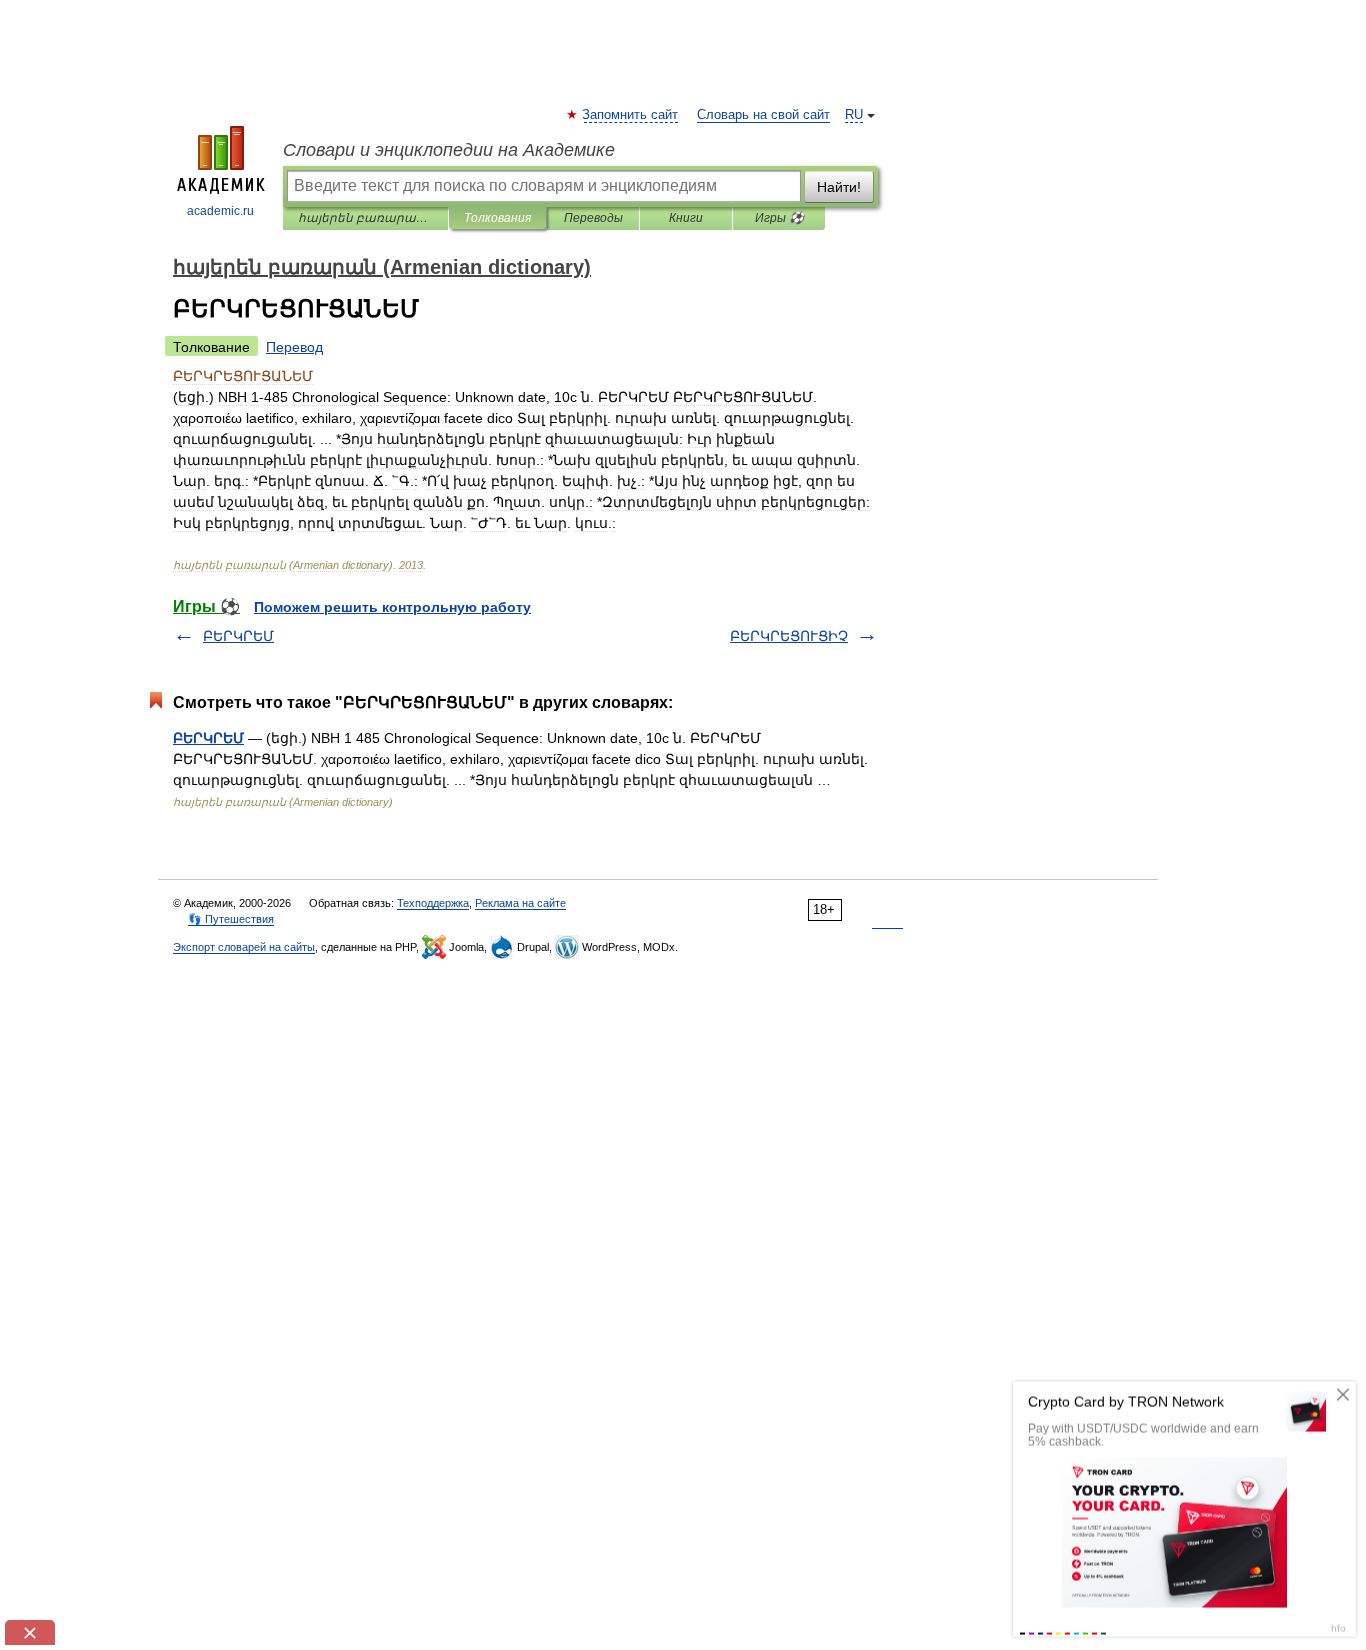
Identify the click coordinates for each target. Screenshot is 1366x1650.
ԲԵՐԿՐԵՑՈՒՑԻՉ (789, 636)
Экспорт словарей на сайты (244, 947)
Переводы (593, 218)
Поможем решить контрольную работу (392, 607)
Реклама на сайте (520, 903)
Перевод (294, 347)
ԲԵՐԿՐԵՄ (238, 636)
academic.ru (220, 211)
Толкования (497, 218)
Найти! (839, 187)
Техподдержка (433, 903)
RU (854, 115)
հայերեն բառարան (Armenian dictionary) (365, 218)
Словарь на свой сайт (763, 115)
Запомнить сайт (631, 115)
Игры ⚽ (779, 218)
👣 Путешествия (231, 919)
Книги (686, 218)
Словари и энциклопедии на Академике (449, 150)
